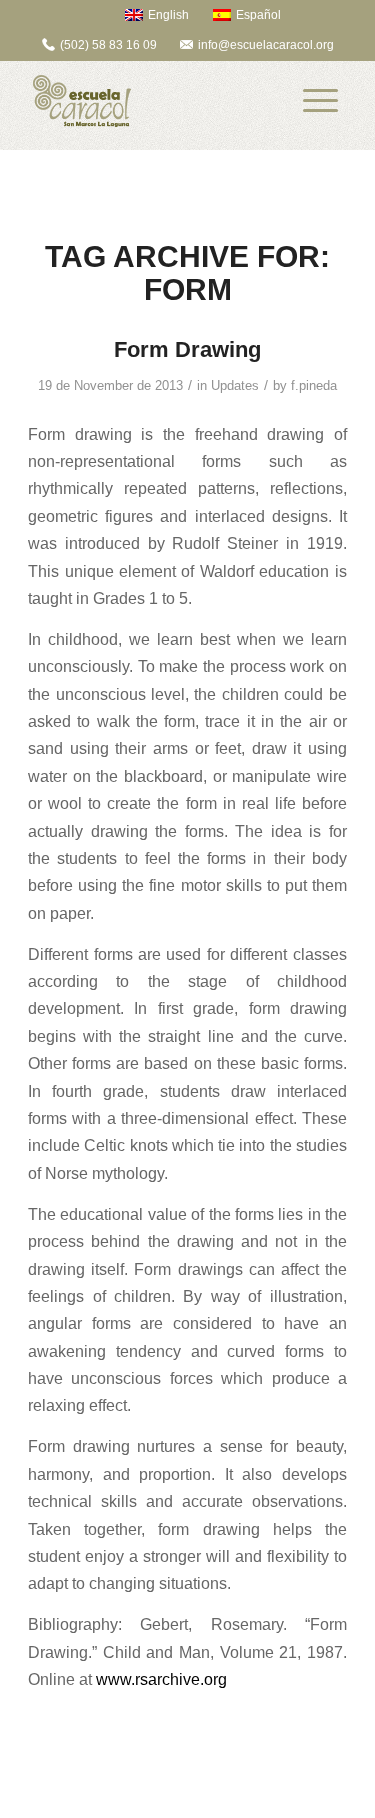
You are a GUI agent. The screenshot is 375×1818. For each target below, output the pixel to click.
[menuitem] (147, 14)
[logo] (155, 101)
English (168, 15)
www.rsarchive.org (161, 1679)
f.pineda (314, 385)
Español (258, 15)
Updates (235, 385)
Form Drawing (187, 349)
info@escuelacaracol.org (266, 45)
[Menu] (320, 101)
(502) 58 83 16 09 (108, 45)
